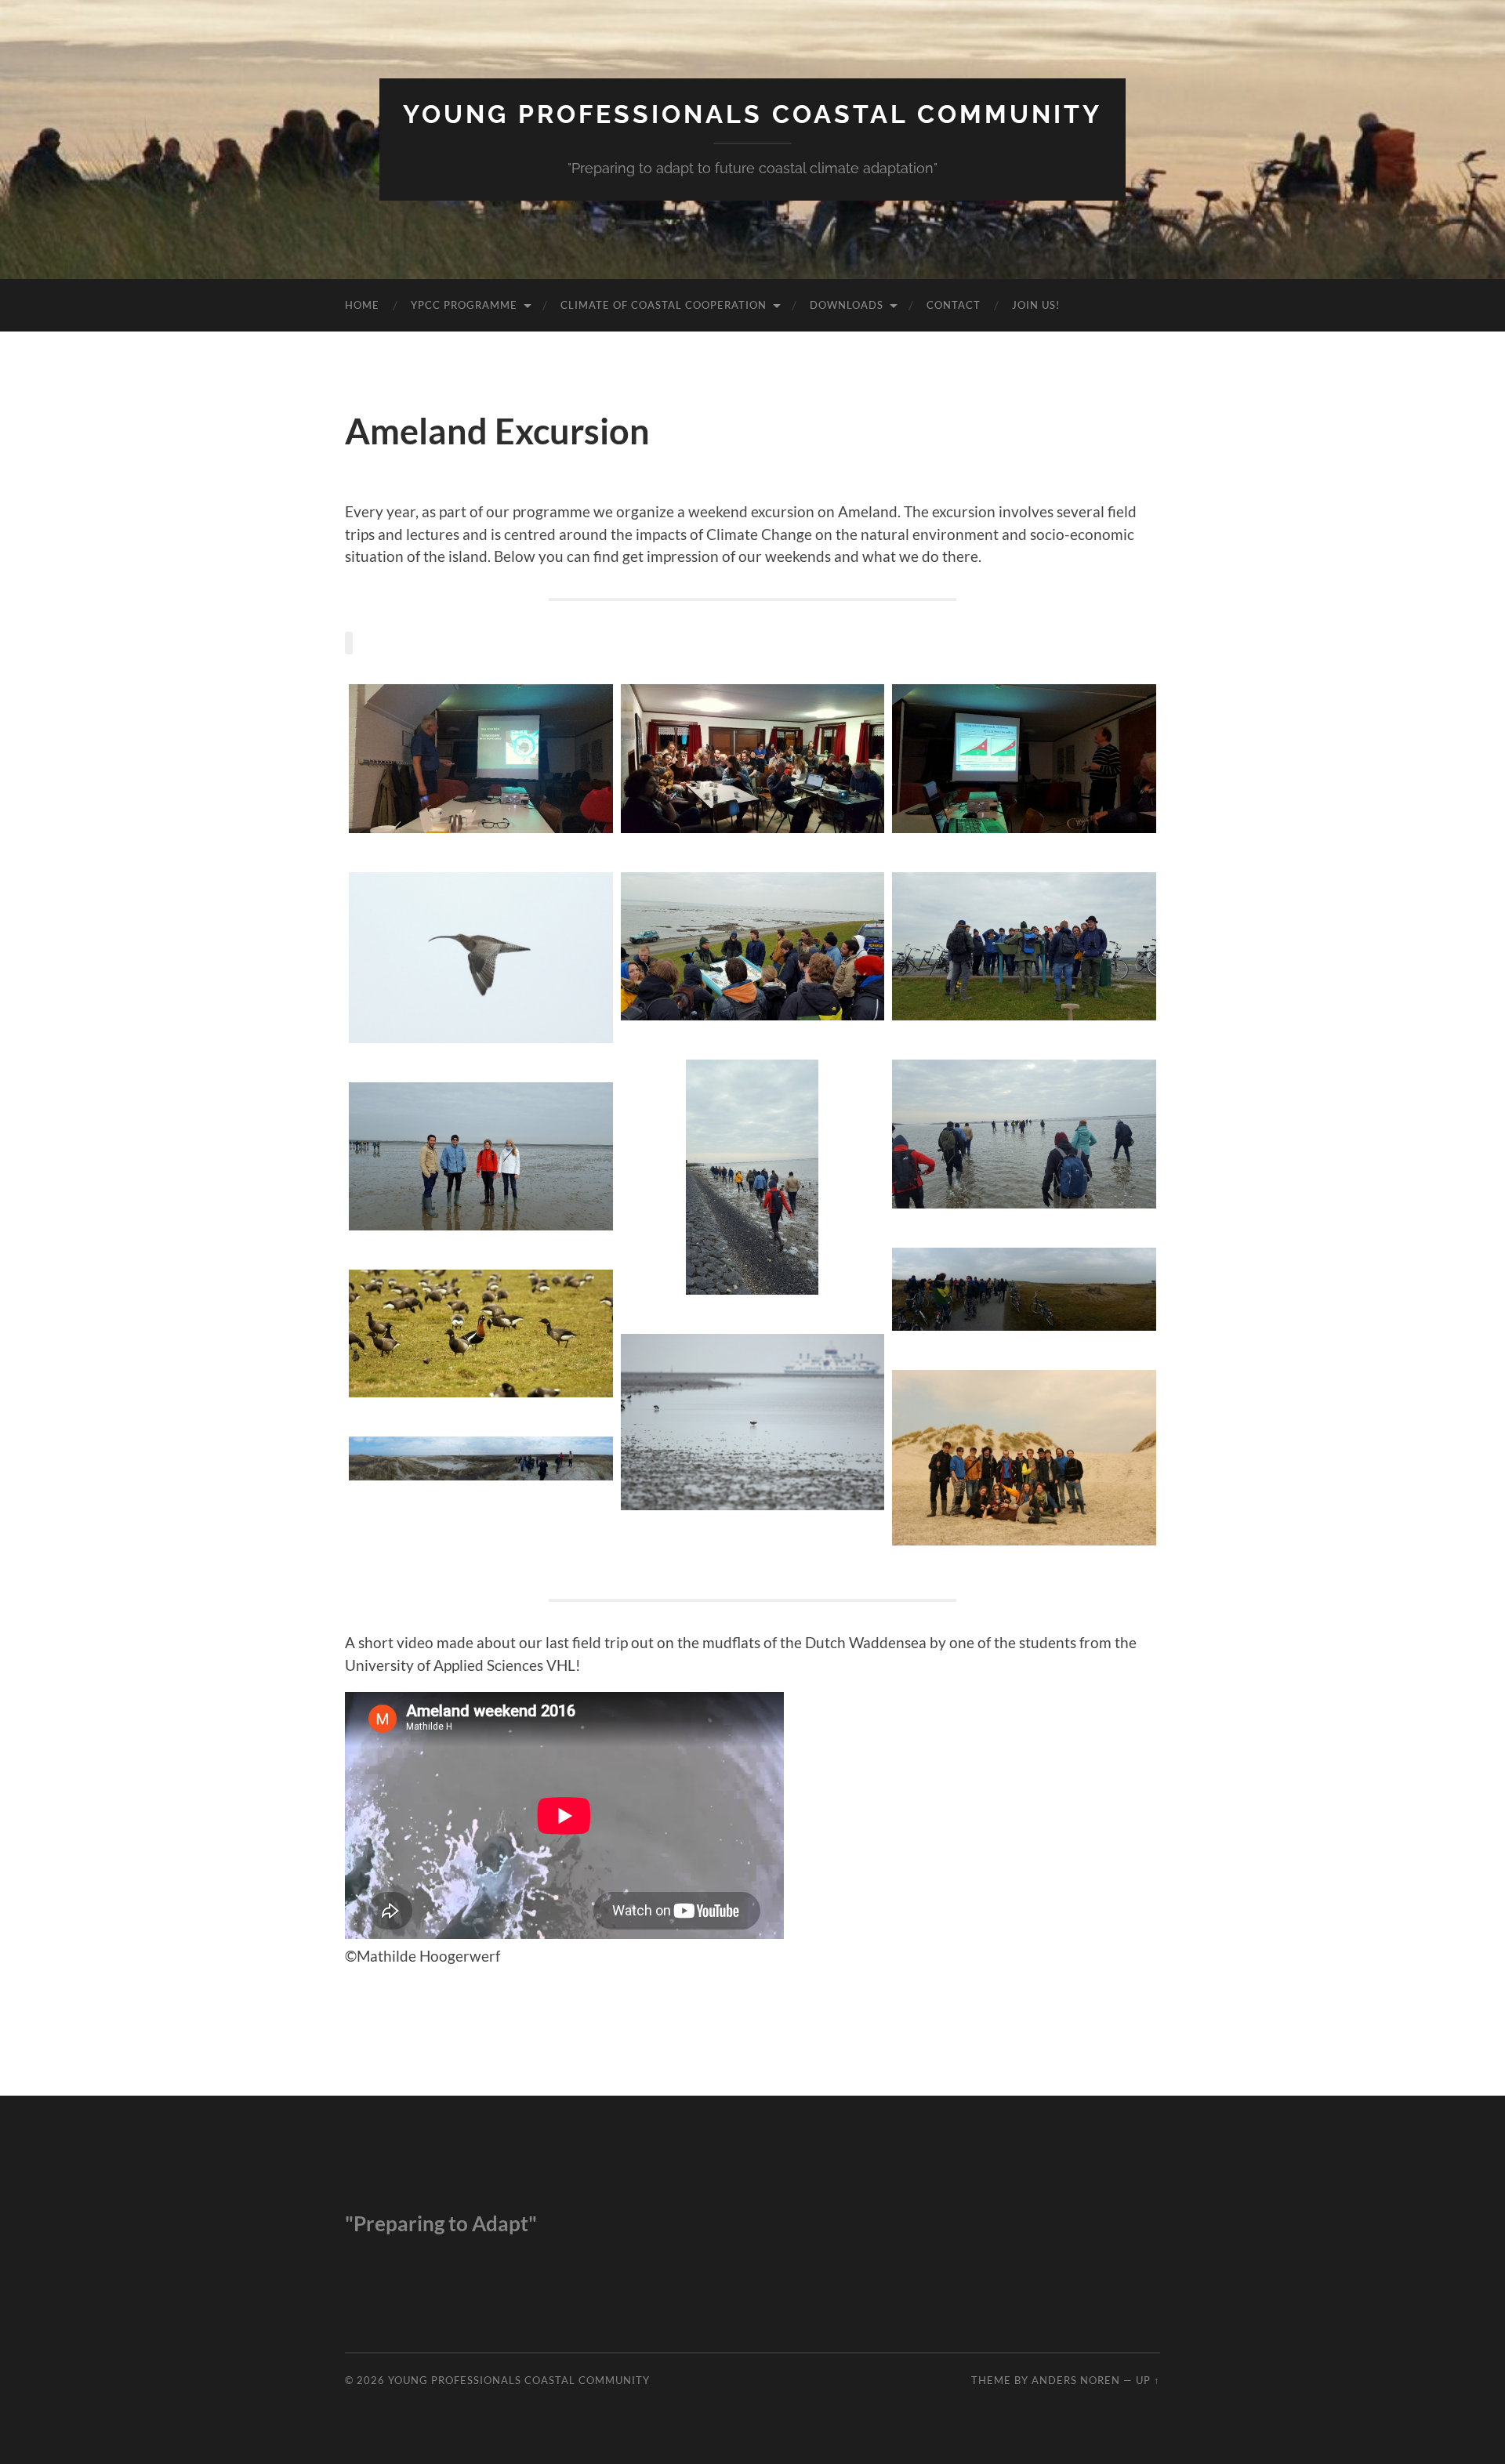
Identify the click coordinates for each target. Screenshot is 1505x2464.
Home (362, 305)
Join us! (1036, 305)
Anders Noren (1076, 2380)
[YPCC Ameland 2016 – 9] (481, 958)
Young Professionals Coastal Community (752, 114)
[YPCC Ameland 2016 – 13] (481, 1458)
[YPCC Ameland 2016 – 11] (481, 1333)
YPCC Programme (464, 305)
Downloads (847, 305)
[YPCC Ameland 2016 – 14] (1024, 1289)
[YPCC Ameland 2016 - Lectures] (481, 758)
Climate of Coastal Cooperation (664, 305)
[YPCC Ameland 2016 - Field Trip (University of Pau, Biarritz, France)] (481, 1156)
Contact (954, 305)
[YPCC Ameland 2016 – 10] (753, 1422)
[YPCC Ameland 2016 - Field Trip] (753, 946)
